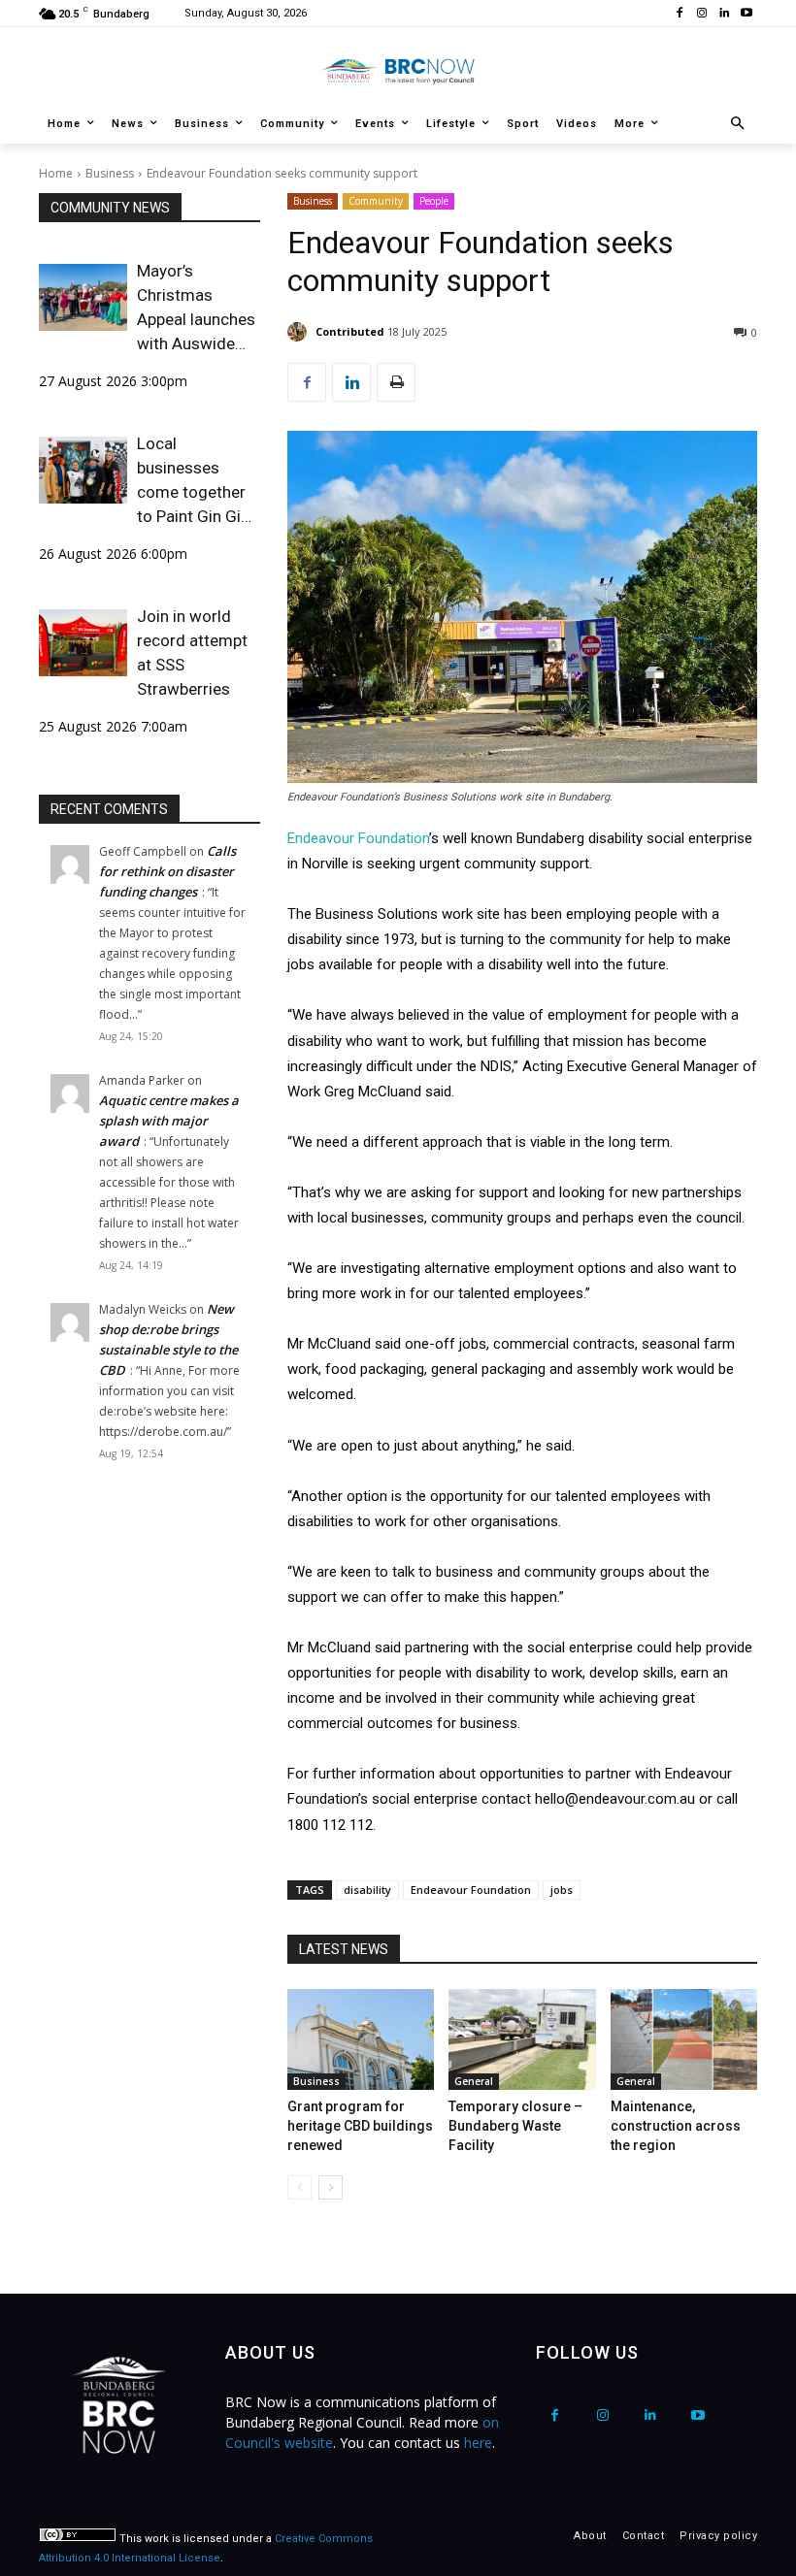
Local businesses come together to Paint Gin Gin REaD (193, 481)
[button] (738, 125)
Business (110, 173)
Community (376, 201)
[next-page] (331, 2187)
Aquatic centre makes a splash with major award (169, 1121)
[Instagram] (702, 14)
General (474, 2081)
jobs (562, 1890)
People (434, 201)
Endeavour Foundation (358, 838)
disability (367, 1890)
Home (56, 173)
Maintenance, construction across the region (676, 2126)
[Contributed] (300, 332)
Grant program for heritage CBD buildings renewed (360, 2126)
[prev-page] (299, 2187)
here (478, 2443)
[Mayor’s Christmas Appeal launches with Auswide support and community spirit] (83, 297)
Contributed (350, 331)
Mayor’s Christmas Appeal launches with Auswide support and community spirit (196, 309)
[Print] (396, 382)
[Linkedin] (724, 14)
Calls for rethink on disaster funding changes (167, 871)
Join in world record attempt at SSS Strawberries (192, 652)
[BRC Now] (398, 71)
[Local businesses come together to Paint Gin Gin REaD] (83, 470)
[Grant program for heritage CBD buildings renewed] (361, 2039)
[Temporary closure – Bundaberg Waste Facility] (522, 2039)
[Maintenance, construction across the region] (684, 2039)
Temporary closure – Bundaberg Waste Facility (515, 2126)
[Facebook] (680, 14)
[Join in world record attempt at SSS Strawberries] (83, 642)
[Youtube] (746, 14)
